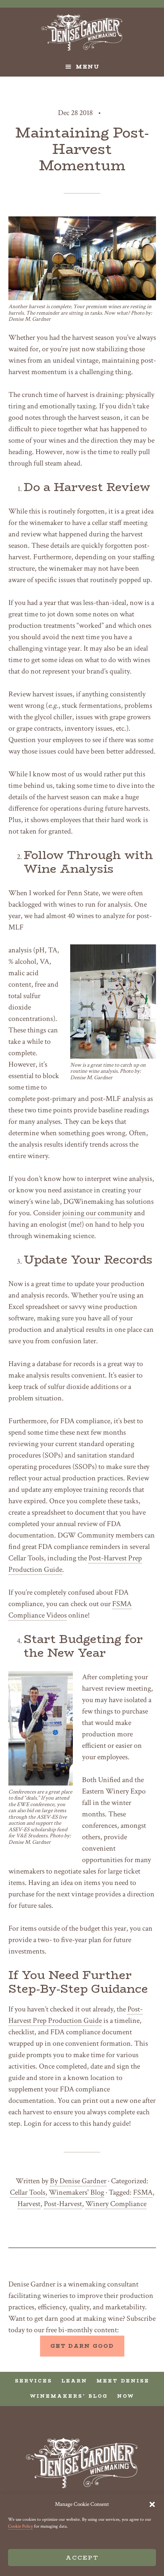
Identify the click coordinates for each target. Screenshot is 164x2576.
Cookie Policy (20, 2526)
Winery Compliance (116, 2204)
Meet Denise (123, 2381)
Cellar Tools (28, 2192)
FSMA (143, 2192)
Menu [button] (88, 67)
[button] (152, 2504)
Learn (74, 2381)
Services (34, 2381)
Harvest (29, 2204)
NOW (126, 2396)
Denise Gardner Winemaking (82, 32)
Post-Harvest (63, 2204)
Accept (82, 2558)
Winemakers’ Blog (69, 2396)
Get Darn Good (82, 2346)
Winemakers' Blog (76, 2192)
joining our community (97, 1213)
